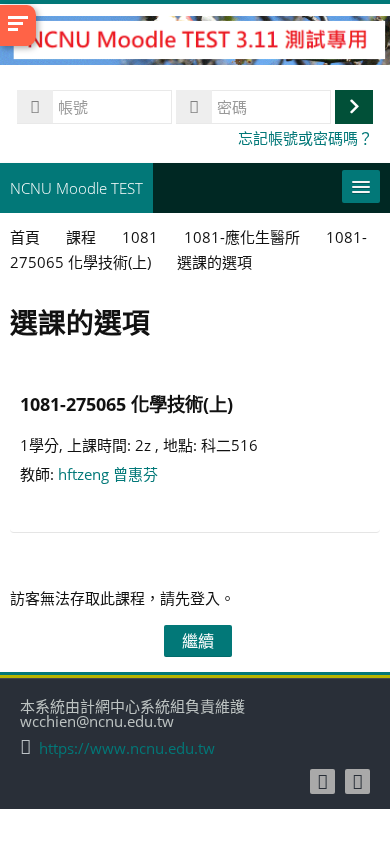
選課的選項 (214, 262)
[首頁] (195, 43)
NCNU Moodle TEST (76, 188)
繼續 (198, 641)
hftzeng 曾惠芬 (108, 474)
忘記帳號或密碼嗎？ (305, 138)
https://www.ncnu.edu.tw (127, 748)
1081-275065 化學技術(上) (126, 403)
